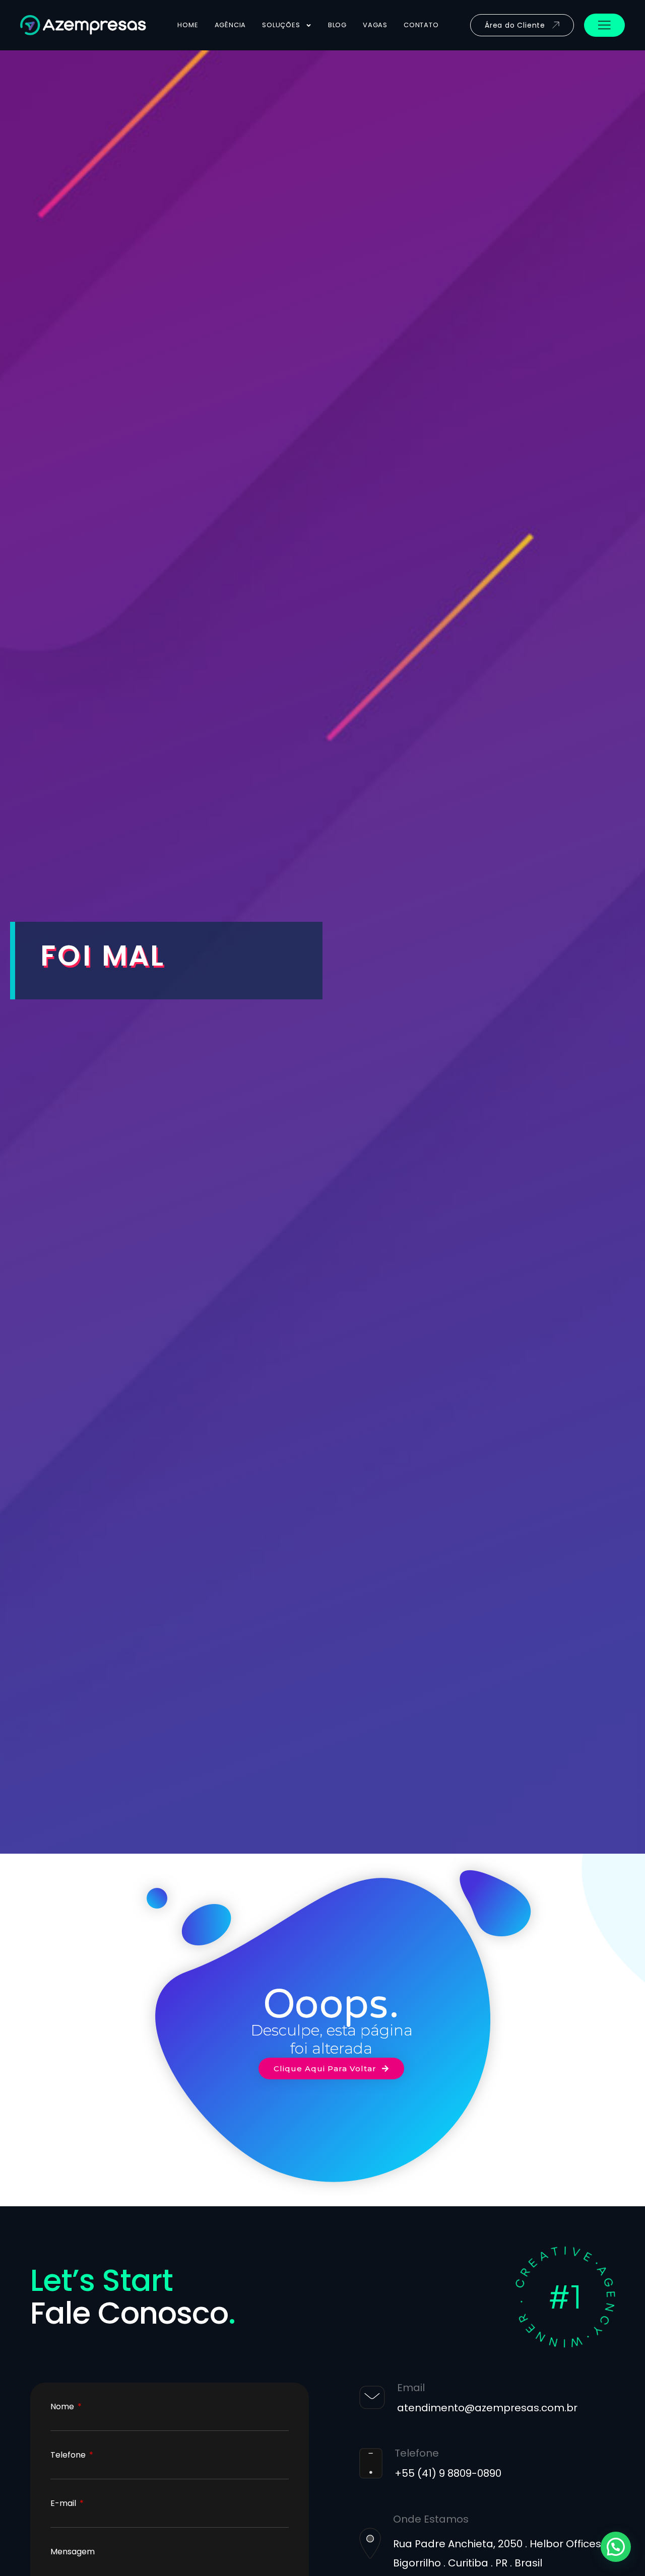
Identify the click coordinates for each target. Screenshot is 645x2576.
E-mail (64, 2503)
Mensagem (73, 2552)
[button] (616, 2547)
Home (188, 25)
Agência (231, 25)
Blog (337, 25)
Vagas (375, 25)
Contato (421, 25)
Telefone (69, 2455)
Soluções (281, 25)
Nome (63, 2407)
